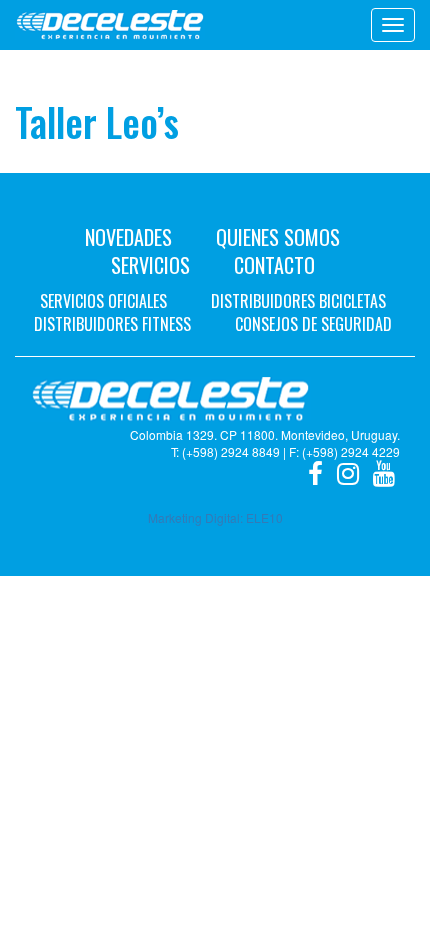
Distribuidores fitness (112, 324)
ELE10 (264, 517)
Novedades (128, 237)
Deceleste (110, 25)
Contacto (274, 265)
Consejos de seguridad (313, 324)
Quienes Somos (278, 237)
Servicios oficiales (103, 301)
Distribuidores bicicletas (298, 301)
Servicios (150, 265)
